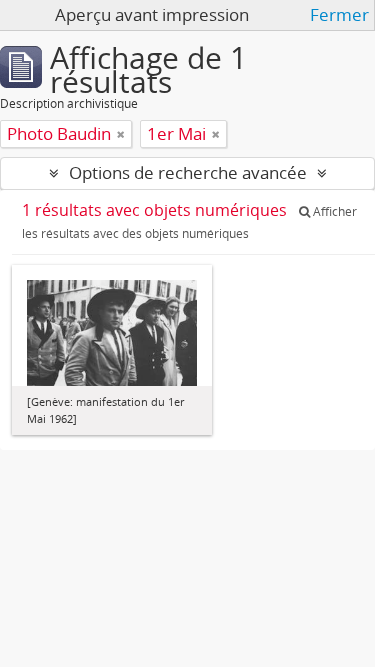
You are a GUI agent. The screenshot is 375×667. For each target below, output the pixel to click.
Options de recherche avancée (188, 172)
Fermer (339, 15)
